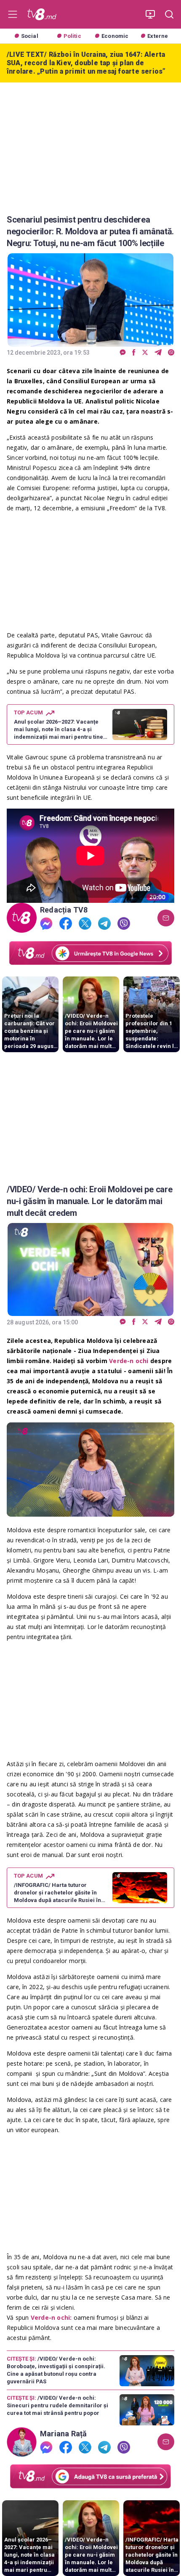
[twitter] (145, 353)
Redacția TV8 (64, 910)
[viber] (171, 353)
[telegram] (158, 353)
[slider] (90, 1510)
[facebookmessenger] (123, 353)
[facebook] (134, 353)
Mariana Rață (64, 2434)
